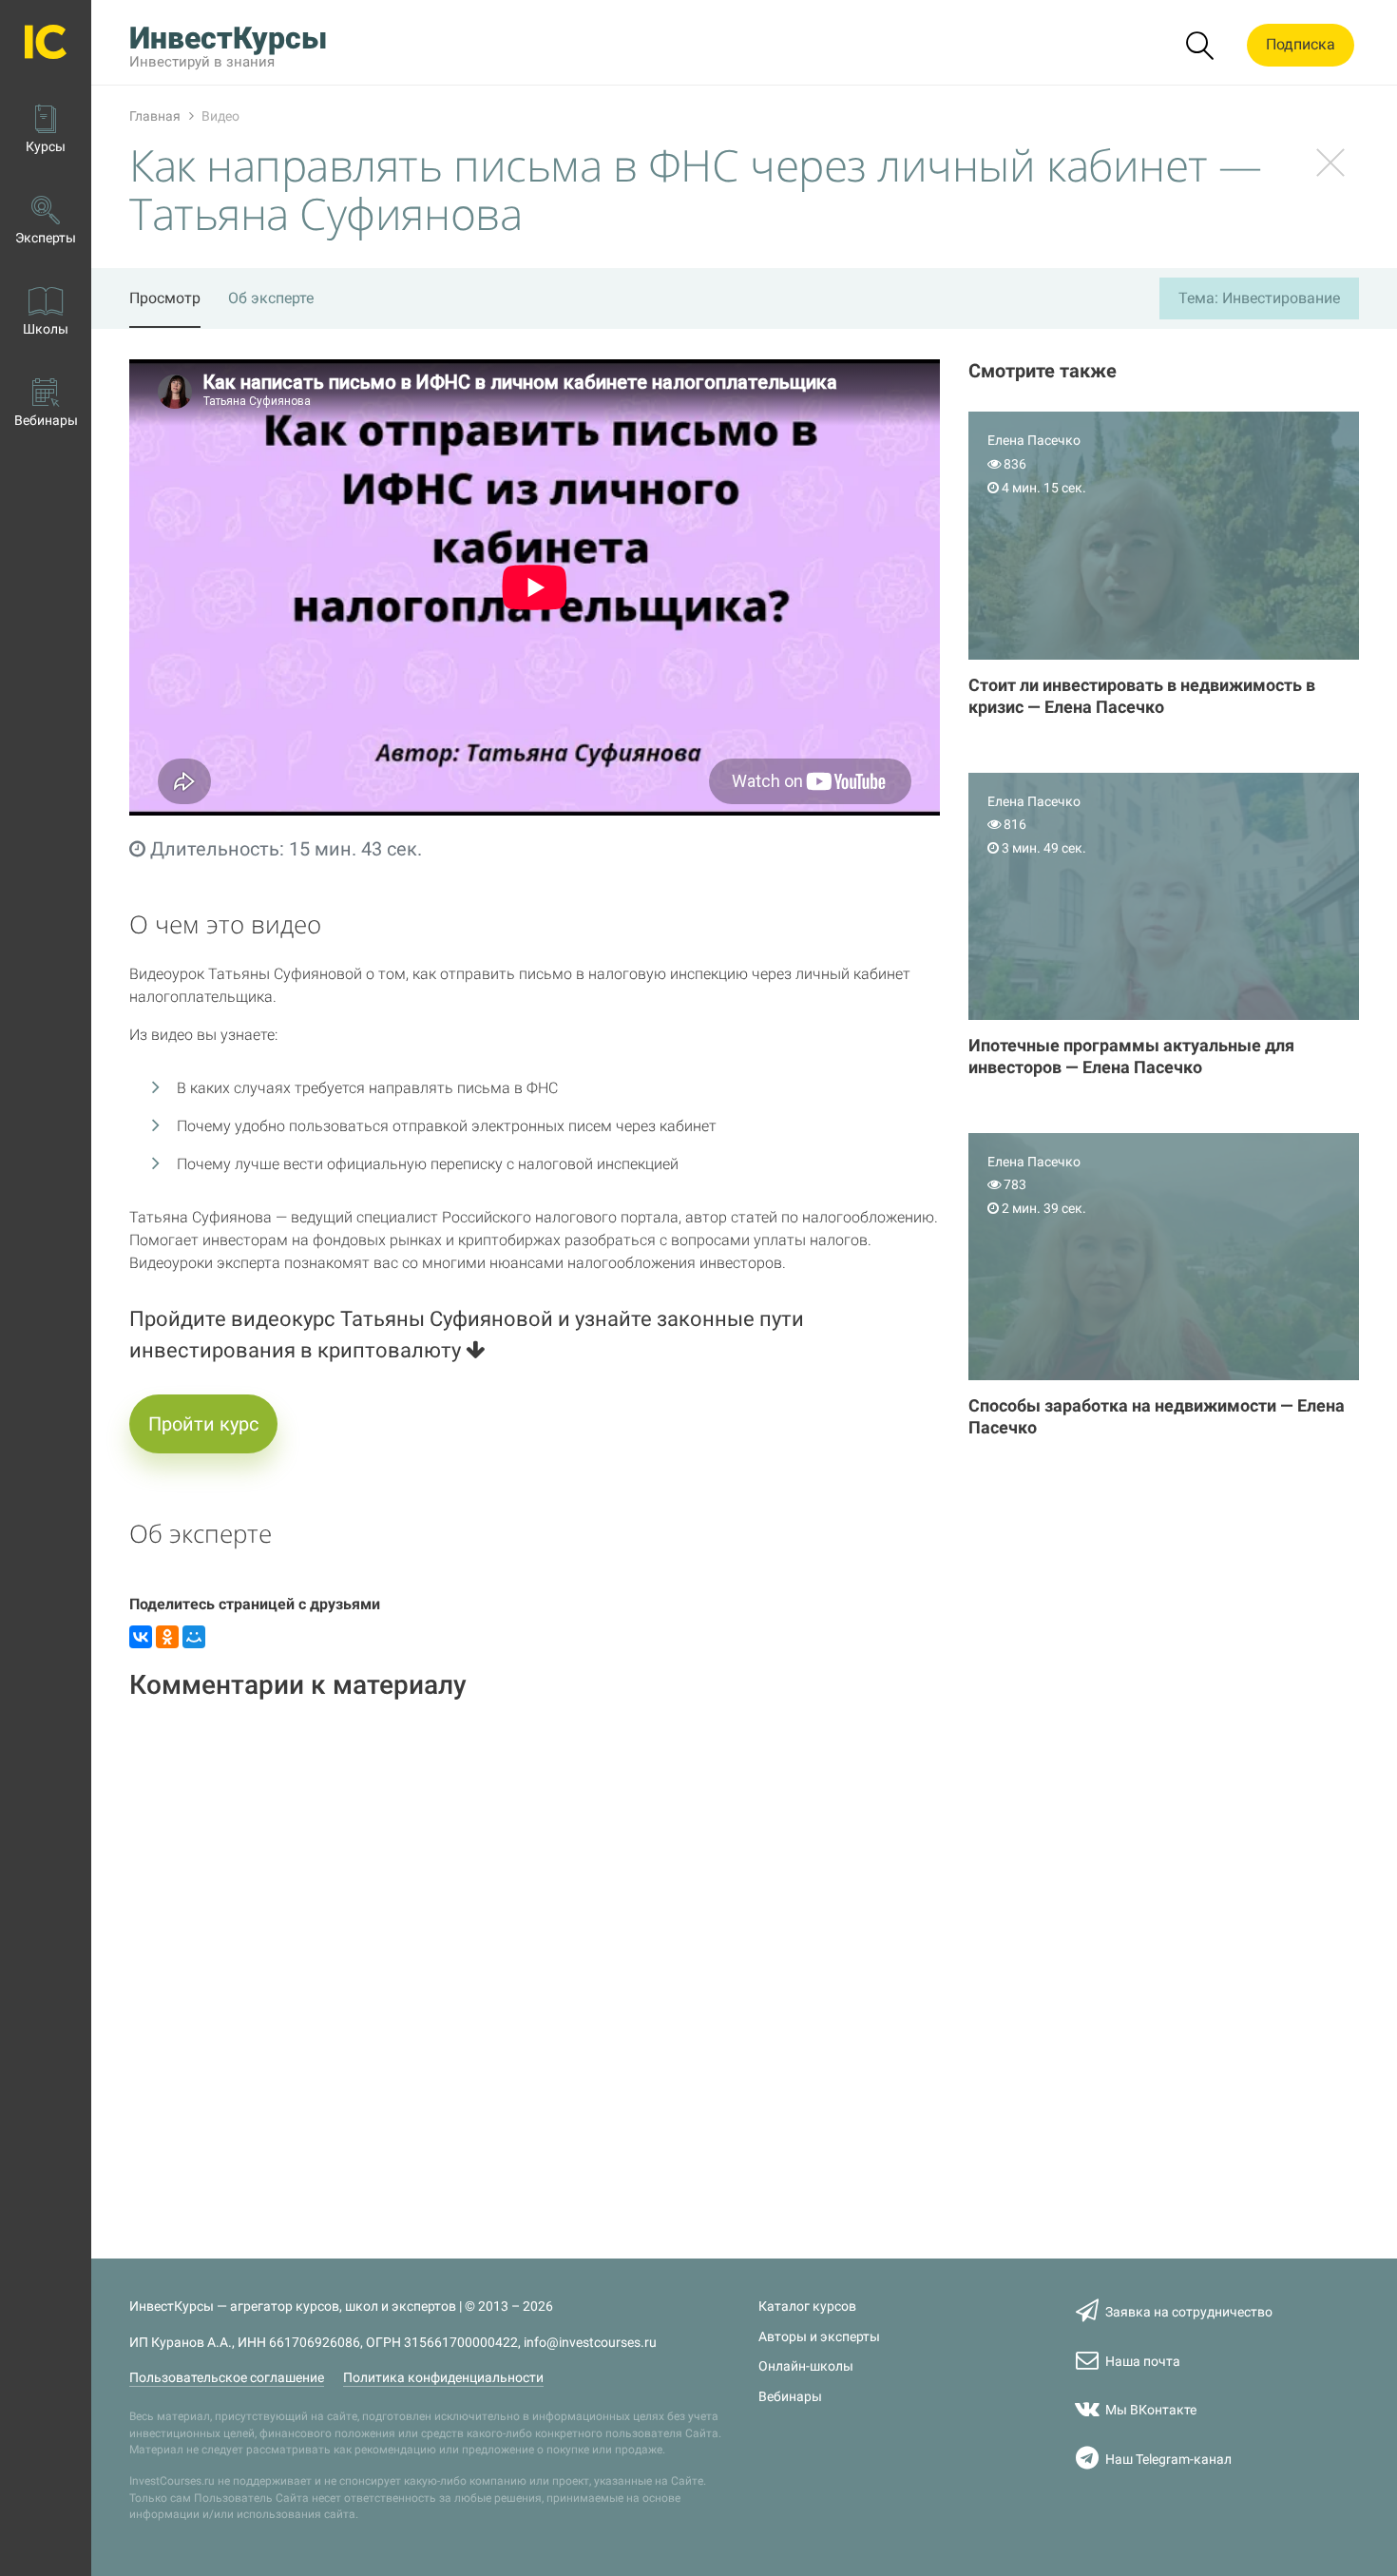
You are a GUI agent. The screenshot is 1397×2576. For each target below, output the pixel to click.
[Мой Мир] (194, 1637)
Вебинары (790, 2397)
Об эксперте (271, 298)
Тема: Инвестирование (1259, 298)
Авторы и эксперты (819, 2337)
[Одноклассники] (167, 1637)
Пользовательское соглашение (227, 2378)
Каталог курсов (807, 2307)
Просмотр (165, 298)
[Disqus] (535, 1957)
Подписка (1301, 44)
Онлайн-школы (806, 2366)
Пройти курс (203, 1424)
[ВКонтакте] (141, 1637)
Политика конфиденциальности (443, 2378)
